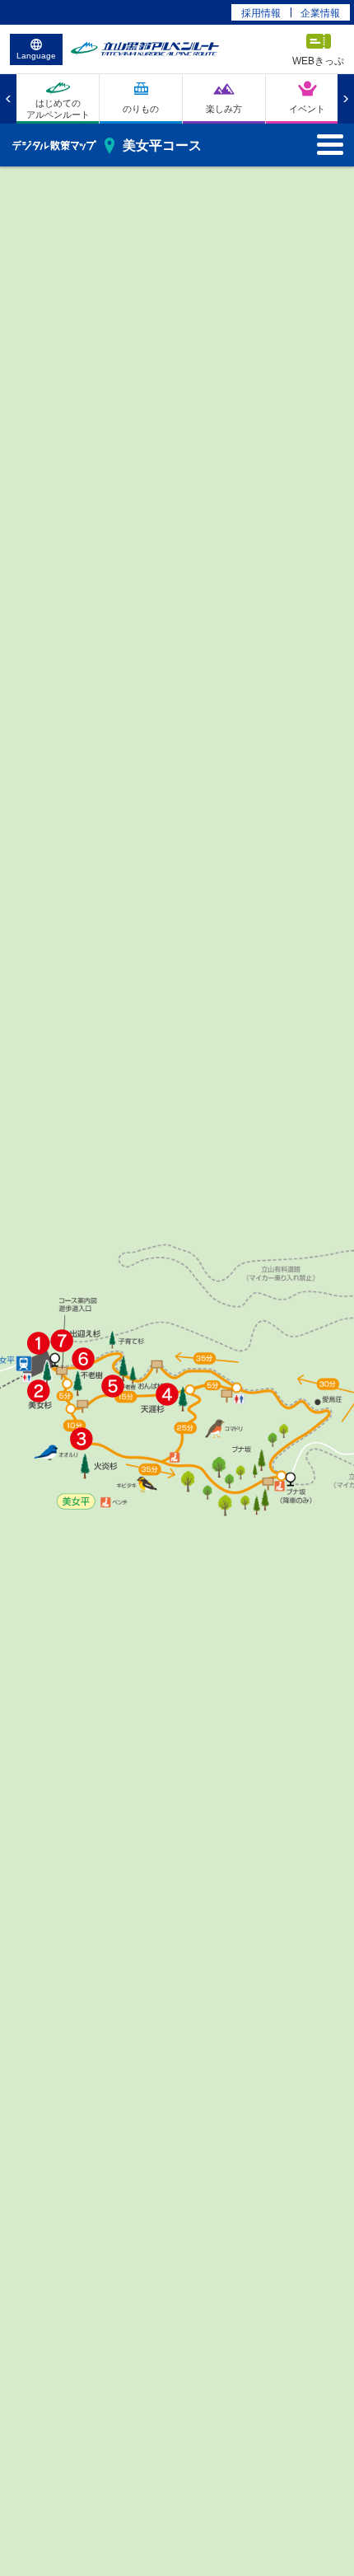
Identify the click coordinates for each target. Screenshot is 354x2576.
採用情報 (261, 13)
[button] (39, 1343)
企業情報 (320, 13)
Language (36, 56)
